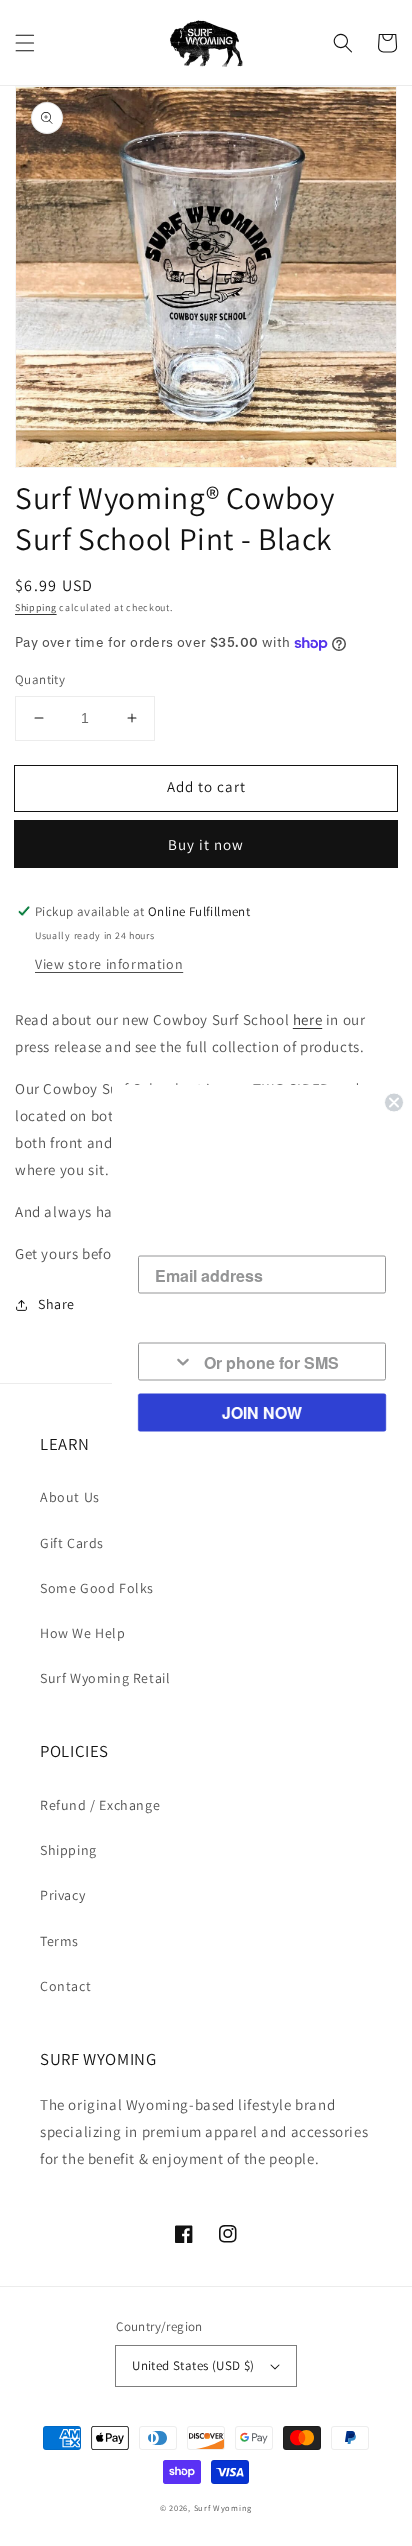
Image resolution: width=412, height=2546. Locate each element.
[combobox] (166, 1362)
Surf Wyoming (223, 2507)
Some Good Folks (97, 1588)
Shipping (36, 607)
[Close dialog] (394, 1103)
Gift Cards (72, 1543)
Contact (65, 1986)
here (307, 1019)
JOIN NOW (262, 1412)
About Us (70, 1497)
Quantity (40, 679)
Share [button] (56, 1304)
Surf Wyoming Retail (105, 1678)
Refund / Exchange (100, 1805)
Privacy (62, 1895)
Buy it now (206, 844)
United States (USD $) (193, 2365)
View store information (109, 964)
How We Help (83, 1633)
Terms (59, 1941)
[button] (25, 43)
